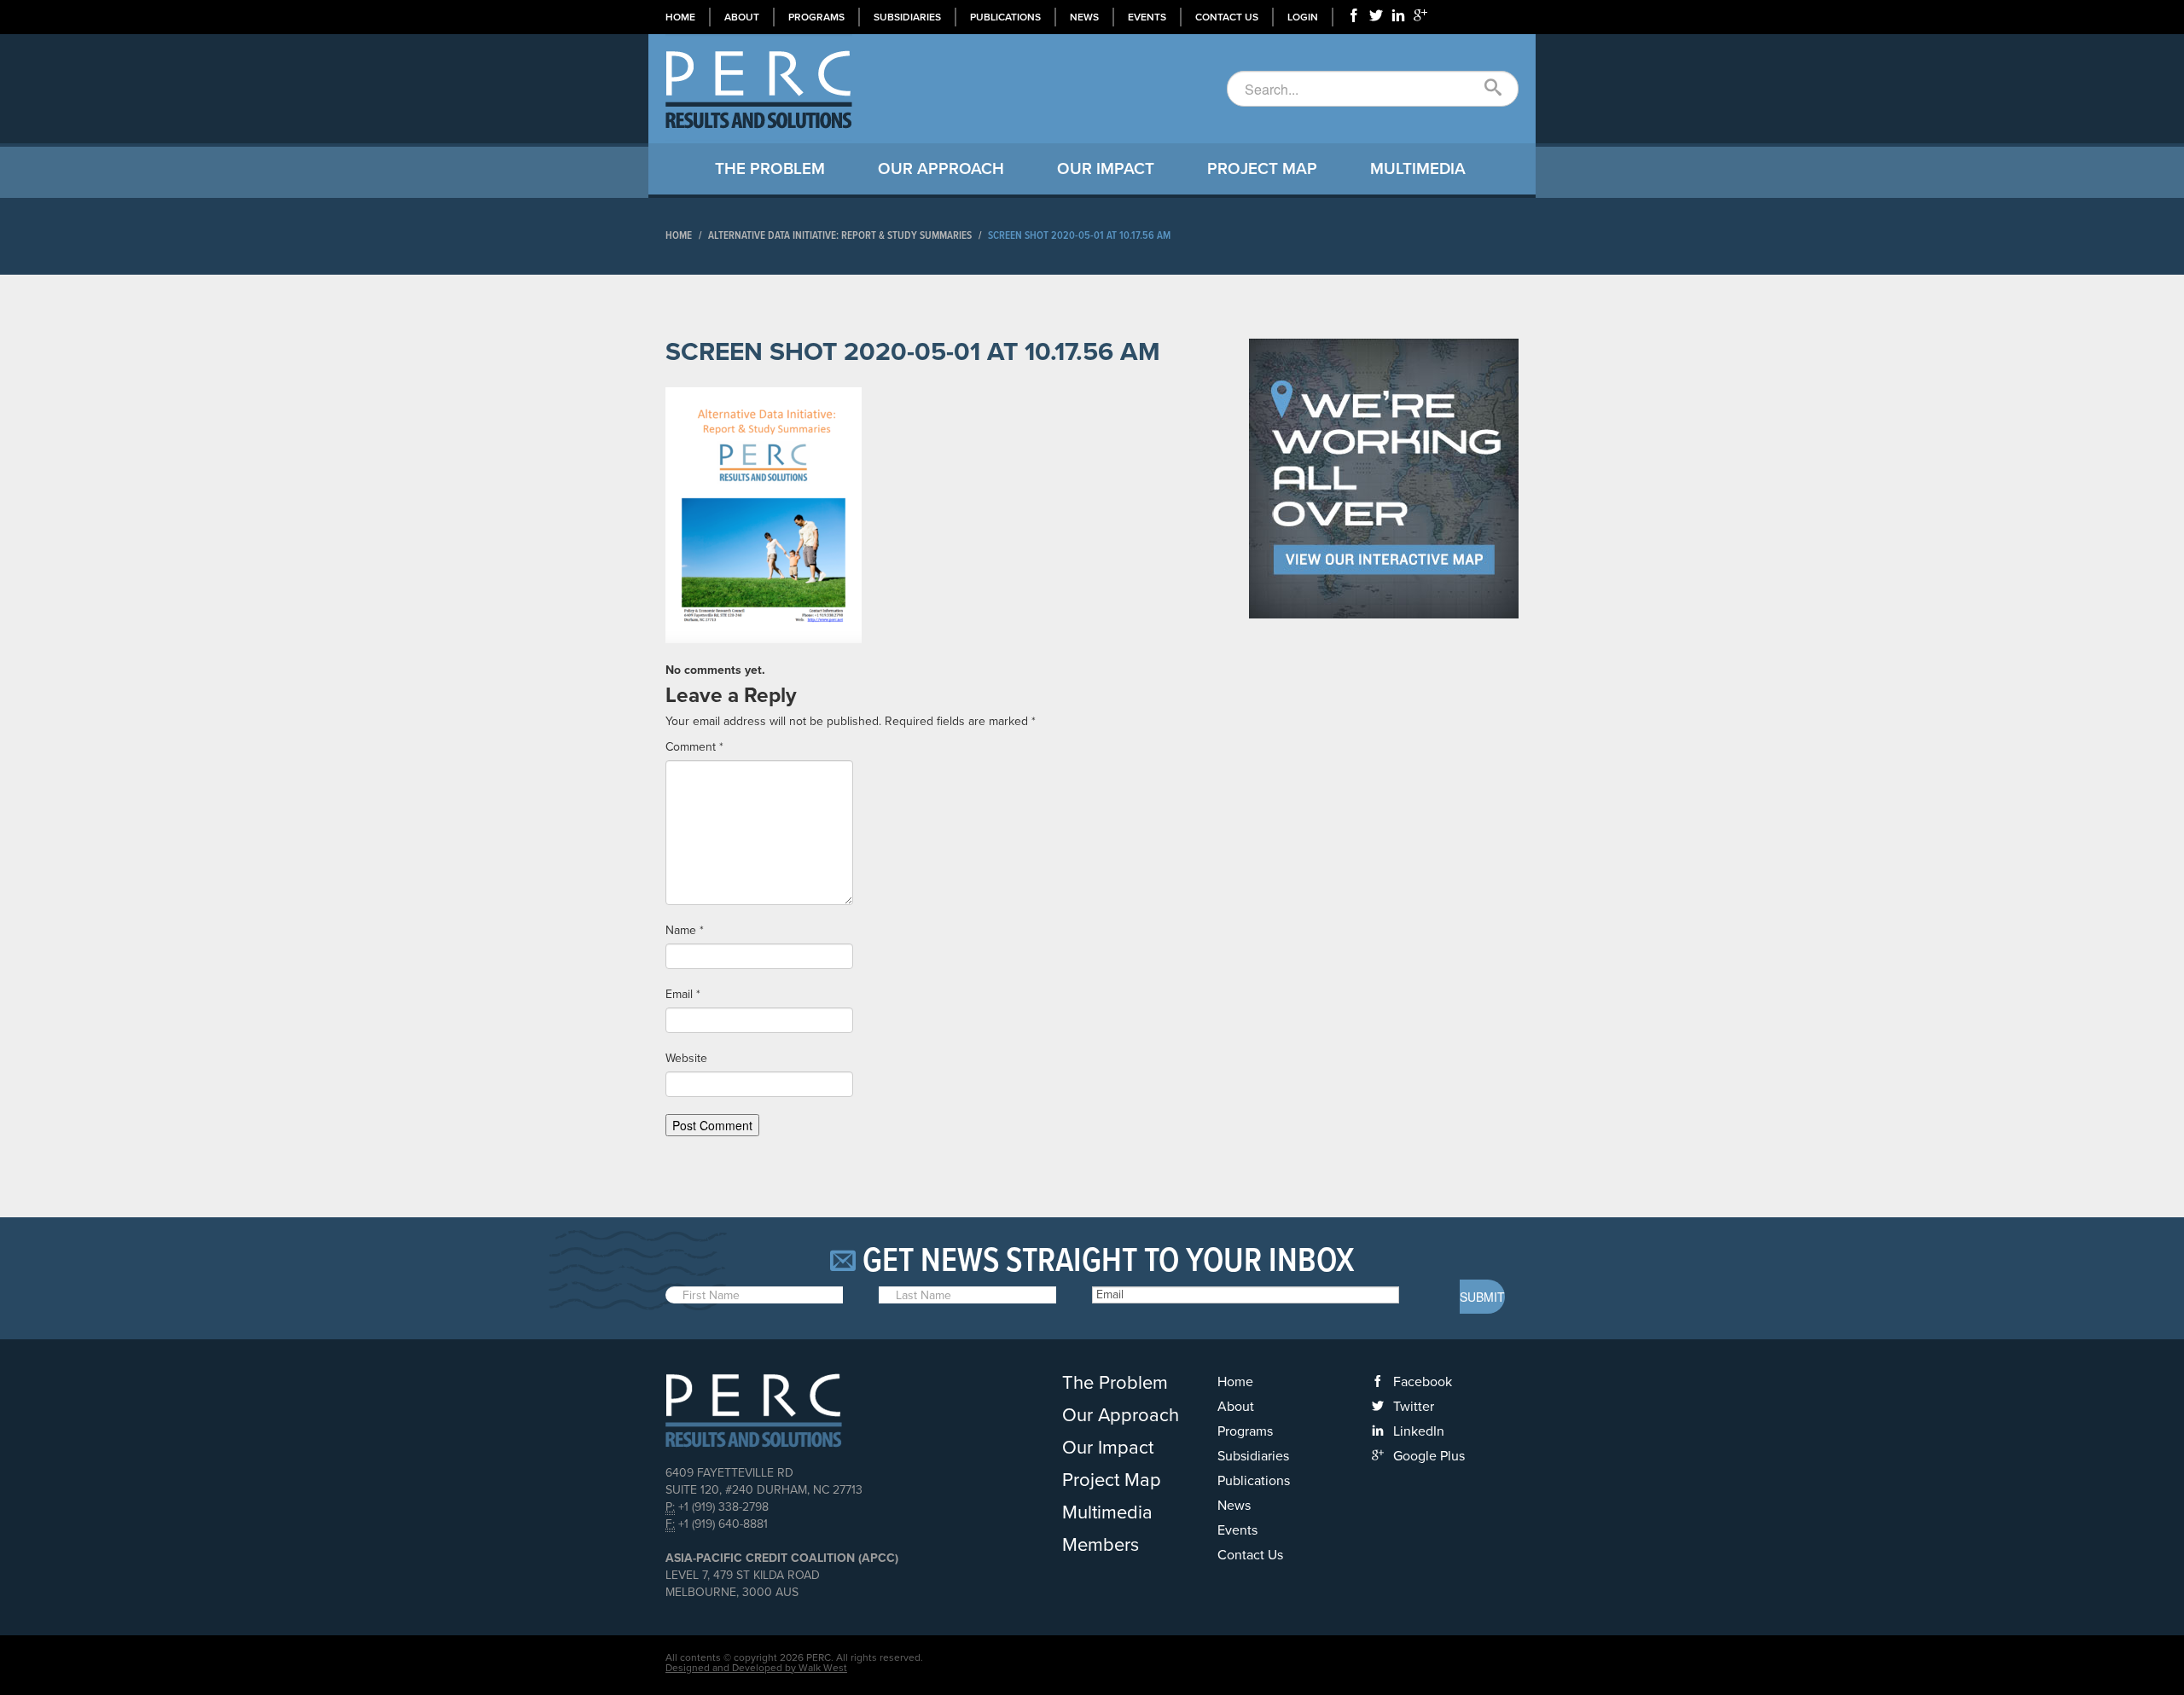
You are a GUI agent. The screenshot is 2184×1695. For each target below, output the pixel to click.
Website (686, 1058)
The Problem (770, 169)
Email (683, 994)
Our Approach (941, 169)
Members (1101, 1545)
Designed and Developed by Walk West (756, 1668)
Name (685, 930)
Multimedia (1418, 169)
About (742, 17)
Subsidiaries (907, 17)
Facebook (1423, 1382)
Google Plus (1429, 1456)
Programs (816, 17)
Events (1147, 17)
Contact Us (1227, 17)
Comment (694, 747)
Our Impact (1106, 169)
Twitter (1414, 1407)
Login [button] (1303, 17)
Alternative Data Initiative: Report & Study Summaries (840, 236)
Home (680, 17)
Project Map (1262, 169)
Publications (1005, 17)
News (1084, 17)
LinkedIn (1419, 1431)
